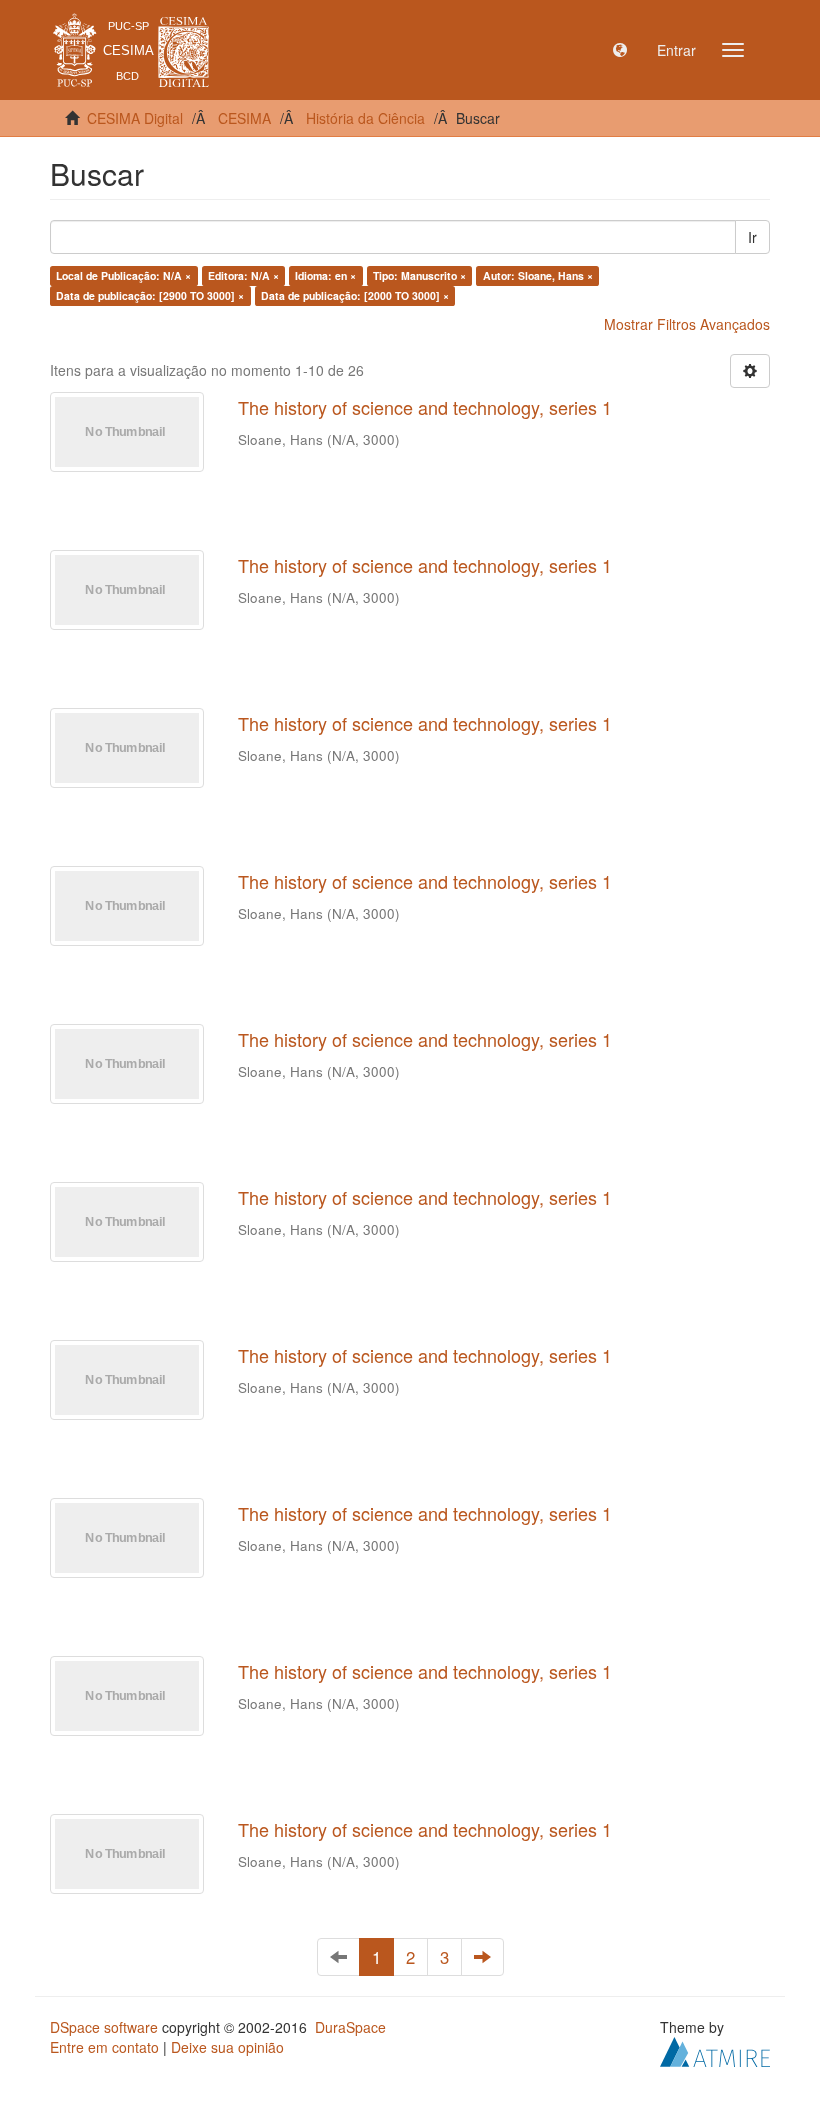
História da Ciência (365, 118)
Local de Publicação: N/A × (123, 275)
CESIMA (244, 118)
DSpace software (104, 2027)
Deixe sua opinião (227, 2047)
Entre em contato (104, 2047)
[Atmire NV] (715, 2050)
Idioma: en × (325, 275)
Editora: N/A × (243, 275)
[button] (620, 50)
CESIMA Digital (135, 118)
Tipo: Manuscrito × (419, 275)
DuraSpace (350, 2027)
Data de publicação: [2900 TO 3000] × (150, 295)
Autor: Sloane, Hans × (538, 275)
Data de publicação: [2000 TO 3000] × (355, 295)
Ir (752, 237)
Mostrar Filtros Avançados (687, 324)
